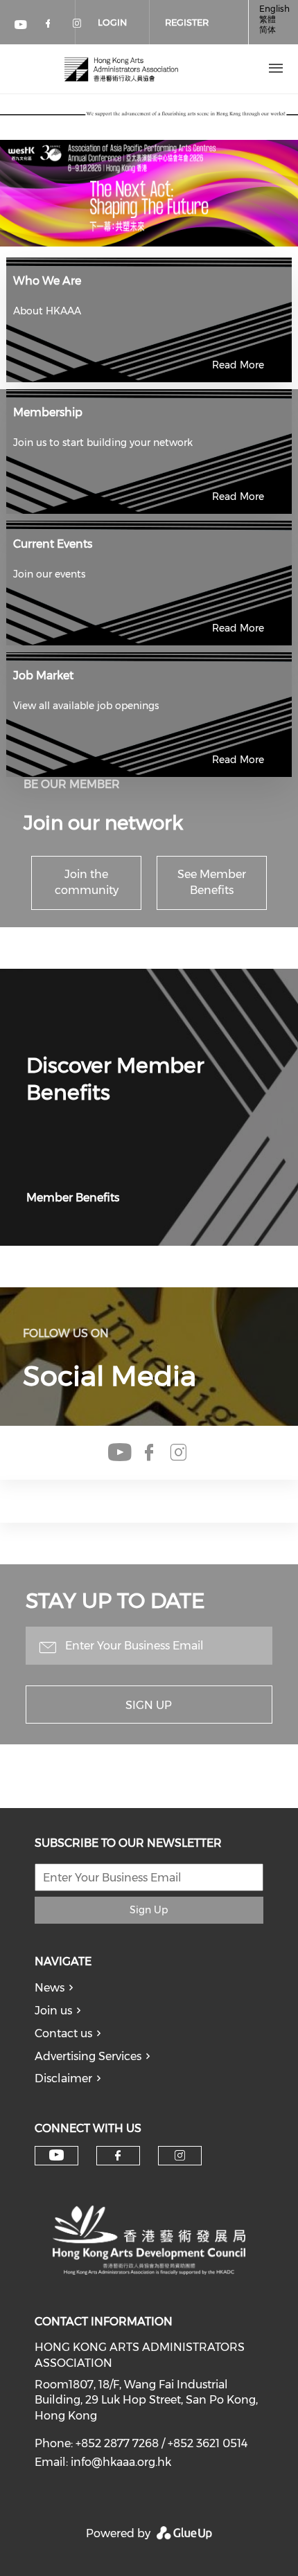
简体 (268, 29)
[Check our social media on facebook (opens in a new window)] (51, 26)
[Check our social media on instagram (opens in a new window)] (178, 1453)
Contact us (63, 2033)
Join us (53, 2011)
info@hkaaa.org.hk (121, 2462)
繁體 (268, 19)
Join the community (87, 882)
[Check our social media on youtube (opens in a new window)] (21, 26)
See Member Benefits (212, 882)
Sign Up (149, 1705)
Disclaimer (63, 2078)
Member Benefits (73, 1198)
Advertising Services (88, 2056)
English (274, 9)
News (50, 1988)
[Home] (121, 69)
